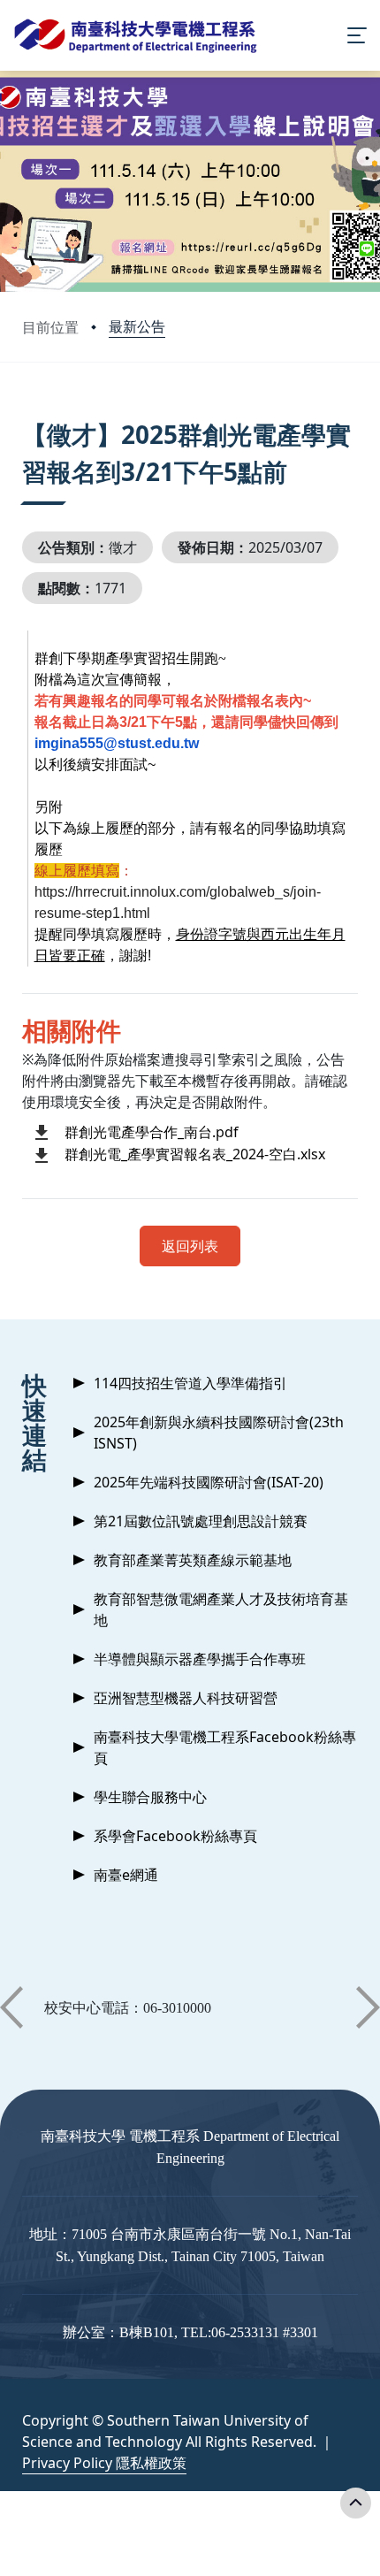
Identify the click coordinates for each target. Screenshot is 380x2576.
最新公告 (137, 326)
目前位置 (50, 327)
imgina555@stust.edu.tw (117, 743)
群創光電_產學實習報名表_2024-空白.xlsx (195, 1154)
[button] (11, 2007)
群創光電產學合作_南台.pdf (152, 1132)
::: (26, 413)
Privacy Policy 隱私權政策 (104, 2463)
